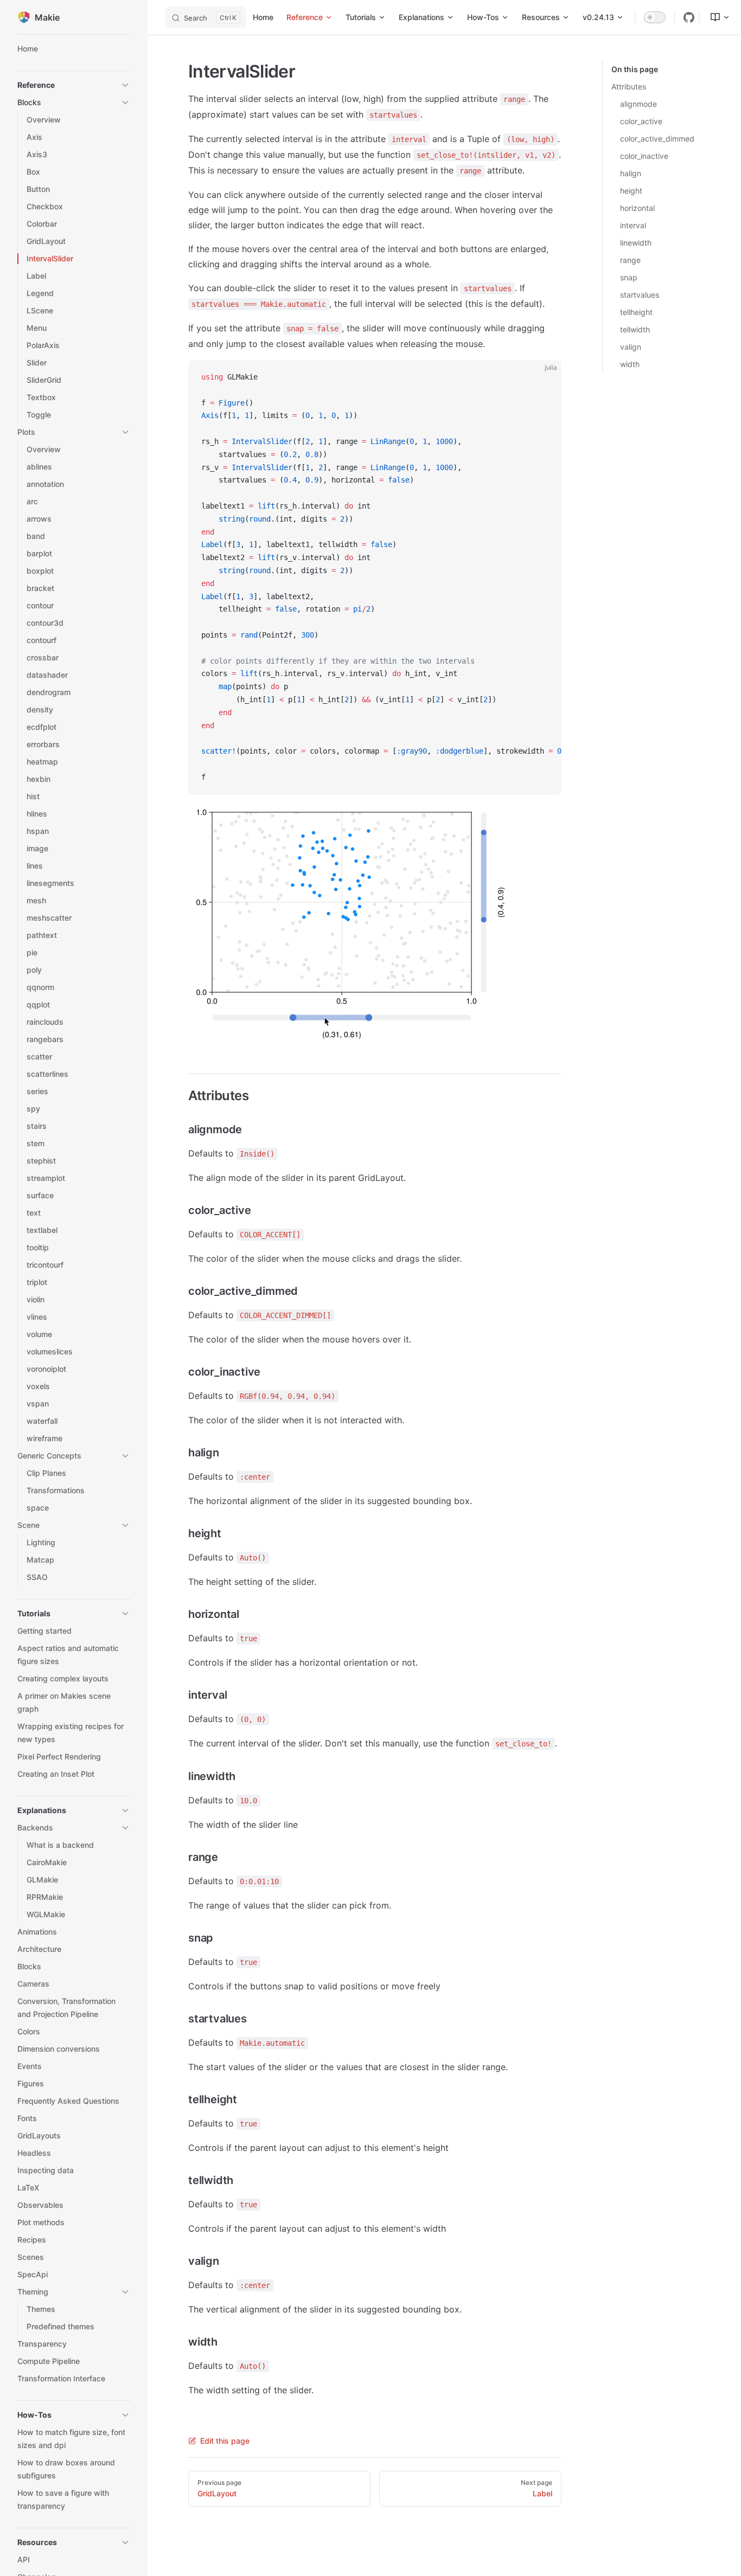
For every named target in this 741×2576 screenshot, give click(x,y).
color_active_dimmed (657, 139)
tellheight (636, 312)
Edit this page (225, 2441)
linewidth (636, 243)
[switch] (655, 17)
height (631, 191)
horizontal (637, 208)
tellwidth (635, 329)
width (630, 364)
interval (633, 225)
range (630, 260)
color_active (641, 121)
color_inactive (644, 156)
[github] (689, 17)
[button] (74, 85)
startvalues (640, 295)
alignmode (638, 104)
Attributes (629, 86)
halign (631, 173)
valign (631, 347)
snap (629, 277)
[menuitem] (716, 17)
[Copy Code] (544, 377)
